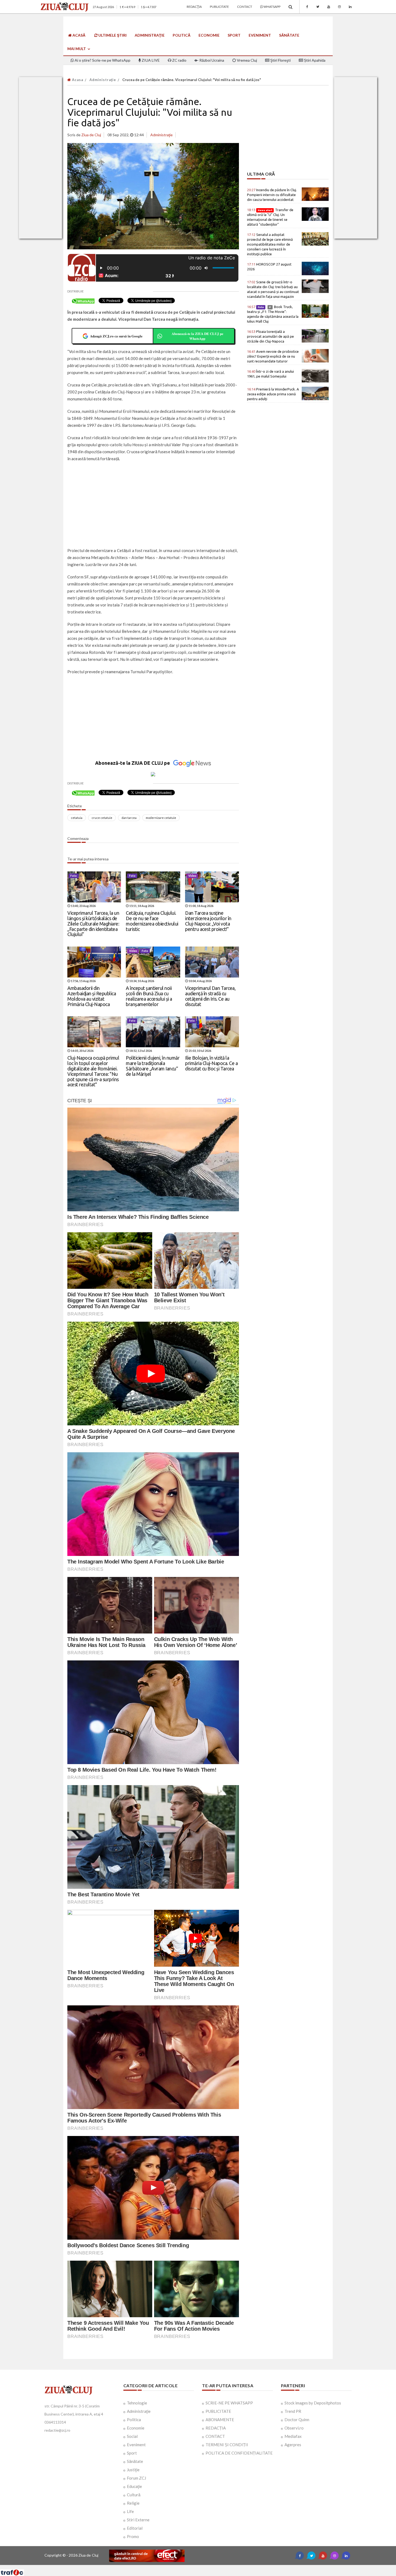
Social (132, 2436)
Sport (234, 35)
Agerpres (293, 2445)
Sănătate (289, 35)
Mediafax (293, 2436)
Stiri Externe (138, 2520)
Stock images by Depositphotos (313, 2403)
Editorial (135, 2528)
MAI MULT (77, 49)
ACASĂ (79, 35)
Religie (133, 2503)
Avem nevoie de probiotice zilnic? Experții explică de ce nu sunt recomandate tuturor (273, 356)
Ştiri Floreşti (280, 60)
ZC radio (179, 60)
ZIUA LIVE (150, 60)
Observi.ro (294, 2428)
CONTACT (215, 2436)
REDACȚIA (216, 2428)
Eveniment (260, 35)
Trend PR (293, 2411)
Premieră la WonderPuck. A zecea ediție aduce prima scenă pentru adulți (273, 394)
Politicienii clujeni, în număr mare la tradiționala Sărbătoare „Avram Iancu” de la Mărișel (153, 1066)
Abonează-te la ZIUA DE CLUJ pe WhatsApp (197, 336)
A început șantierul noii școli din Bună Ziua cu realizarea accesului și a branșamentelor (149, 996)
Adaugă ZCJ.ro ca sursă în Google (116, 336)
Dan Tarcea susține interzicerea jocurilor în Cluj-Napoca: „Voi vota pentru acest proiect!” (208, 921)
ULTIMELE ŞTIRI (112, 35)
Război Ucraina (211, 60)
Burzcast (194, 2567)
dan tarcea (129, 818)
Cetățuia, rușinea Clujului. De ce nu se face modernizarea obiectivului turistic (152, 921)
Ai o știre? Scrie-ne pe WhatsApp (102, 60)
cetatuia (77, 818)
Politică (182, 35)
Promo (133, 2536)
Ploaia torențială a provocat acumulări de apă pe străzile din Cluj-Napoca (270, 336)
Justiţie (133, 2470)
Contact (245, 7)
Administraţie (150, 35)
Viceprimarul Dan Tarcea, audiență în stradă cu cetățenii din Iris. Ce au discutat (210, 996)
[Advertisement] (153, 505)
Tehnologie (137, 2403)
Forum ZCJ (136, 2478)
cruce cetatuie (102, 818)
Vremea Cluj (246, 60)
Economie (209, 35)
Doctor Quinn (297, 2420)
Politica (134, 2420)
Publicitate (219, 7)
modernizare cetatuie (161, 818)
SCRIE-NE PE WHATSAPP (229, 2403)
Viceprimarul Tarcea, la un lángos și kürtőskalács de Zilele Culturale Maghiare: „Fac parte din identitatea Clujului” (93, 924)
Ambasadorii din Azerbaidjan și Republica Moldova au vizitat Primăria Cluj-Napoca (92, 996)
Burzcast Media (218, 2567)
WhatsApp (272, 7)
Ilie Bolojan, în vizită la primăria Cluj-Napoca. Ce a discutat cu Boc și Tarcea (211, 1063)
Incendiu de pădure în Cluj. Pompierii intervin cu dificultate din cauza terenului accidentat (272, 195)
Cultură (134, 2495)
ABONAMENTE (220, 2420)
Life (130, 2511)
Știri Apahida (314, 60)
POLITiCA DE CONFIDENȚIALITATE (239, 2453)
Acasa (77, 80)
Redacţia (194, 7)
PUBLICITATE (218, 2411)
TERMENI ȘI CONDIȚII (227, 2445)
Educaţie (134, 2486)
